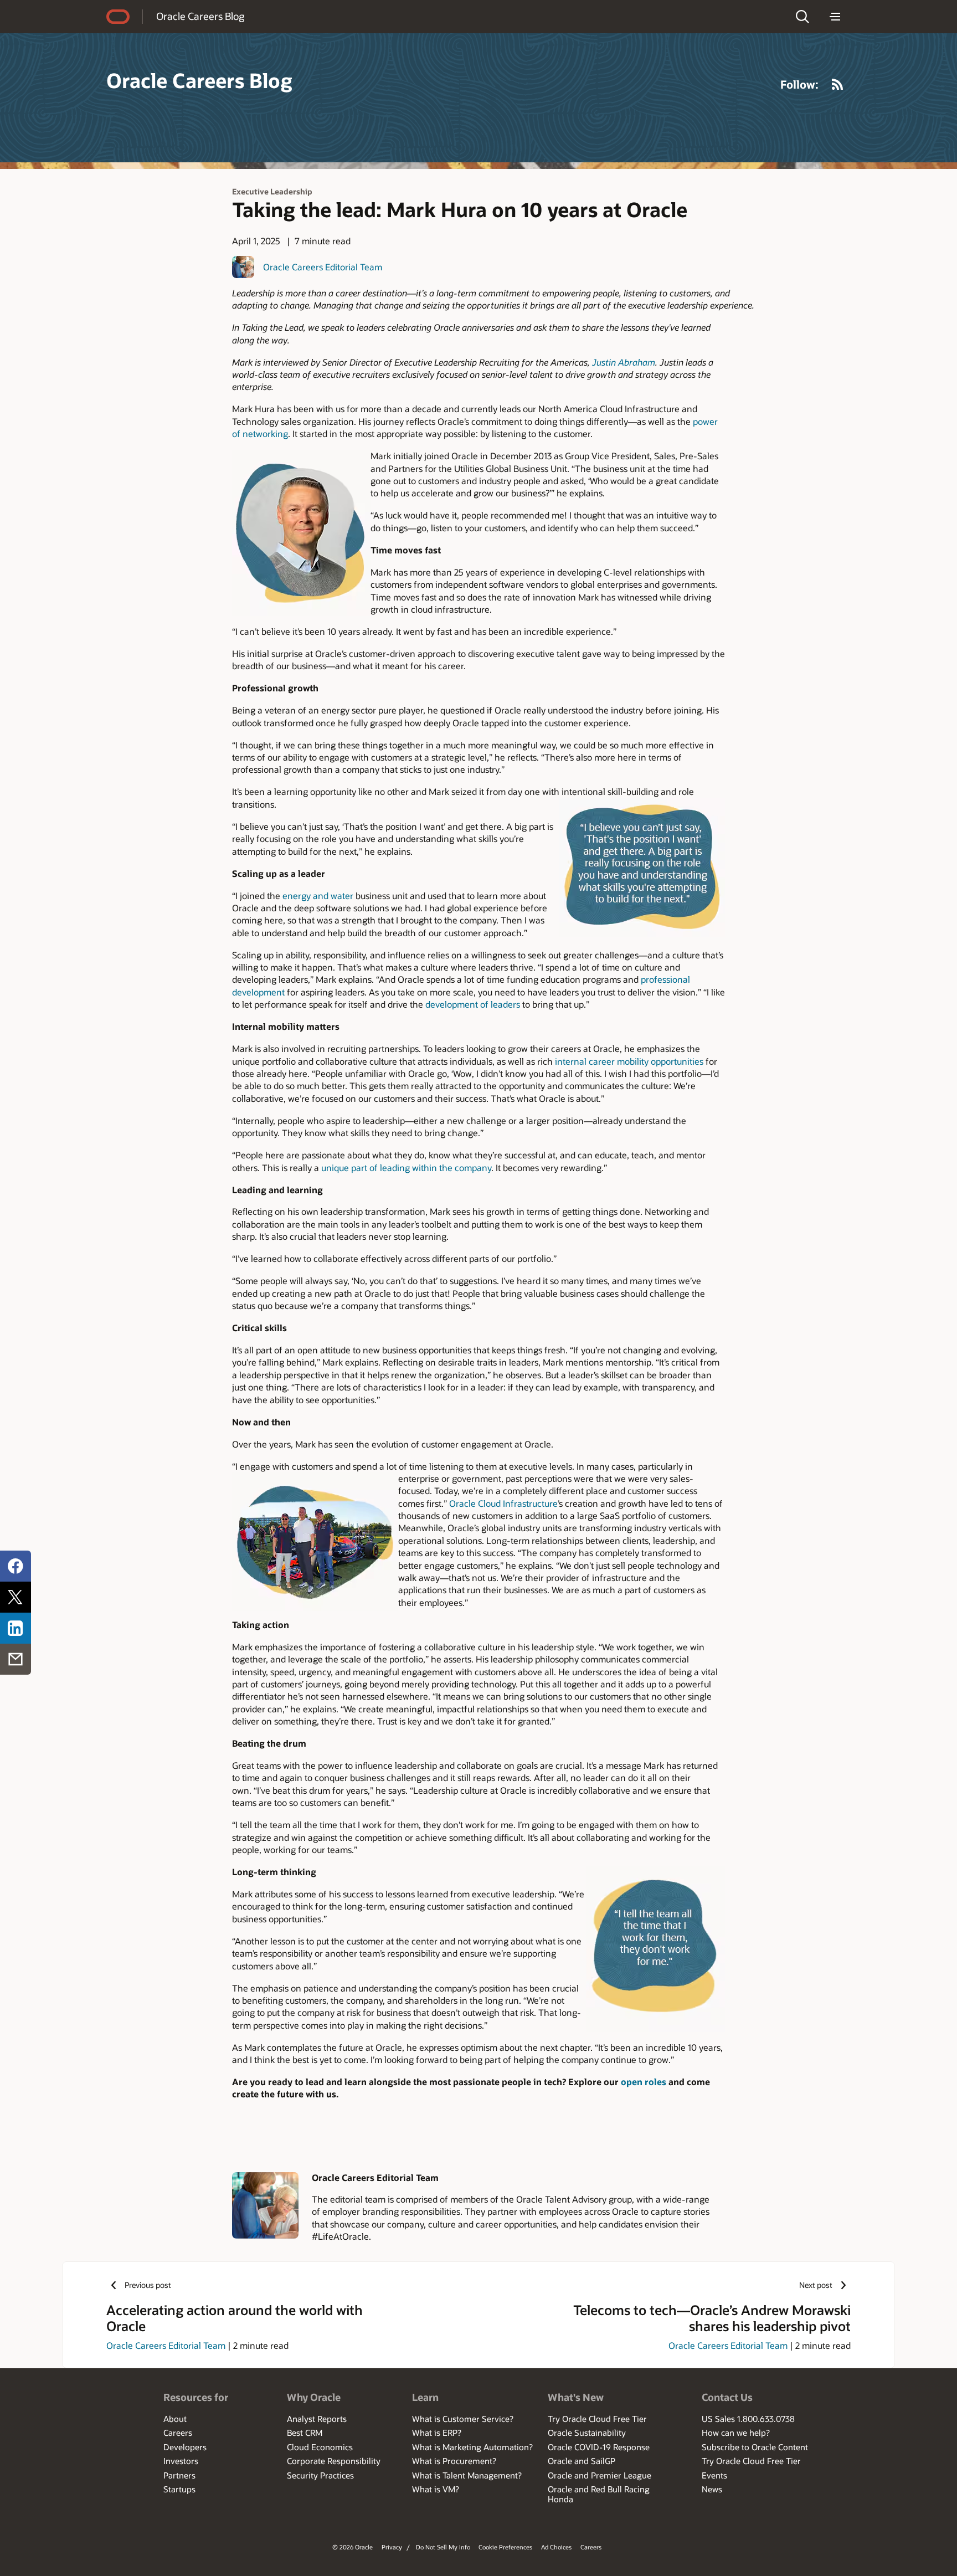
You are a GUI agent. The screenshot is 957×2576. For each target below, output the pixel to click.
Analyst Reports (317, 2419)
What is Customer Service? (463, 2419)
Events (714, 2475)
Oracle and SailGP (582, 2461)
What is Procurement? (454, 2461)
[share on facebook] (16, 1566)
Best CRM (305, 2433)
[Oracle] (118, 17)
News (712, 2489)
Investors (181, 2461)
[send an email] (16, 1659)
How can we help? (736, 2433)
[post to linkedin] (16, 1628)
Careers (178, 2433)
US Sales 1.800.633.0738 (748, 2419)
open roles (645, 2082)
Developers (185, 2447)
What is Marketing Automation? (472, 2447)
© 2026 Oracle (353, 2547)
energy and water (318, 896)
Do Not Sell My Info (443, 2547)
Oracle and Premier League (600, 2475)
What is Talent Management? (467, 2475)
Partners (179, 2475)
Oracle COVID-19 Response (599, 2447)
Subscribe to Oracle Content (755, 2447)
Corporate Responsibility (334, 2461)
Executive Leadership (272, 191)
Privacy (392, 2547)
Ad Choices (556, 2547)
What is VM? (436, 2489)
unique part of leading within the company (406, 1168)
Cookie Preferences (505, 2547)
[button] (802, 17)
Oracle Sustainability (587, 2433)
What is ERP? (437, 2433)
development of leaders (473, 1004)
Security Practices (320, 2475)
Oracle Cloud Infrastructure (503, 1503)
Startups (179, 2489)
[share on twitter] (16, 1597)
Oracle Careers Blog (200, 16)
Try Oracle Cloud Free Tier (597, 2419)
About (175, 2419)
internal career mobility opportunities (629, 1061)
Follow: (799, 84)
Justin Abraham (624, 362)
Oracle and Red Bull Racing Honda (599, 2494)
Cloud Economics (320, 2447)
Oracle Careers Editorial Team (323, 267)
